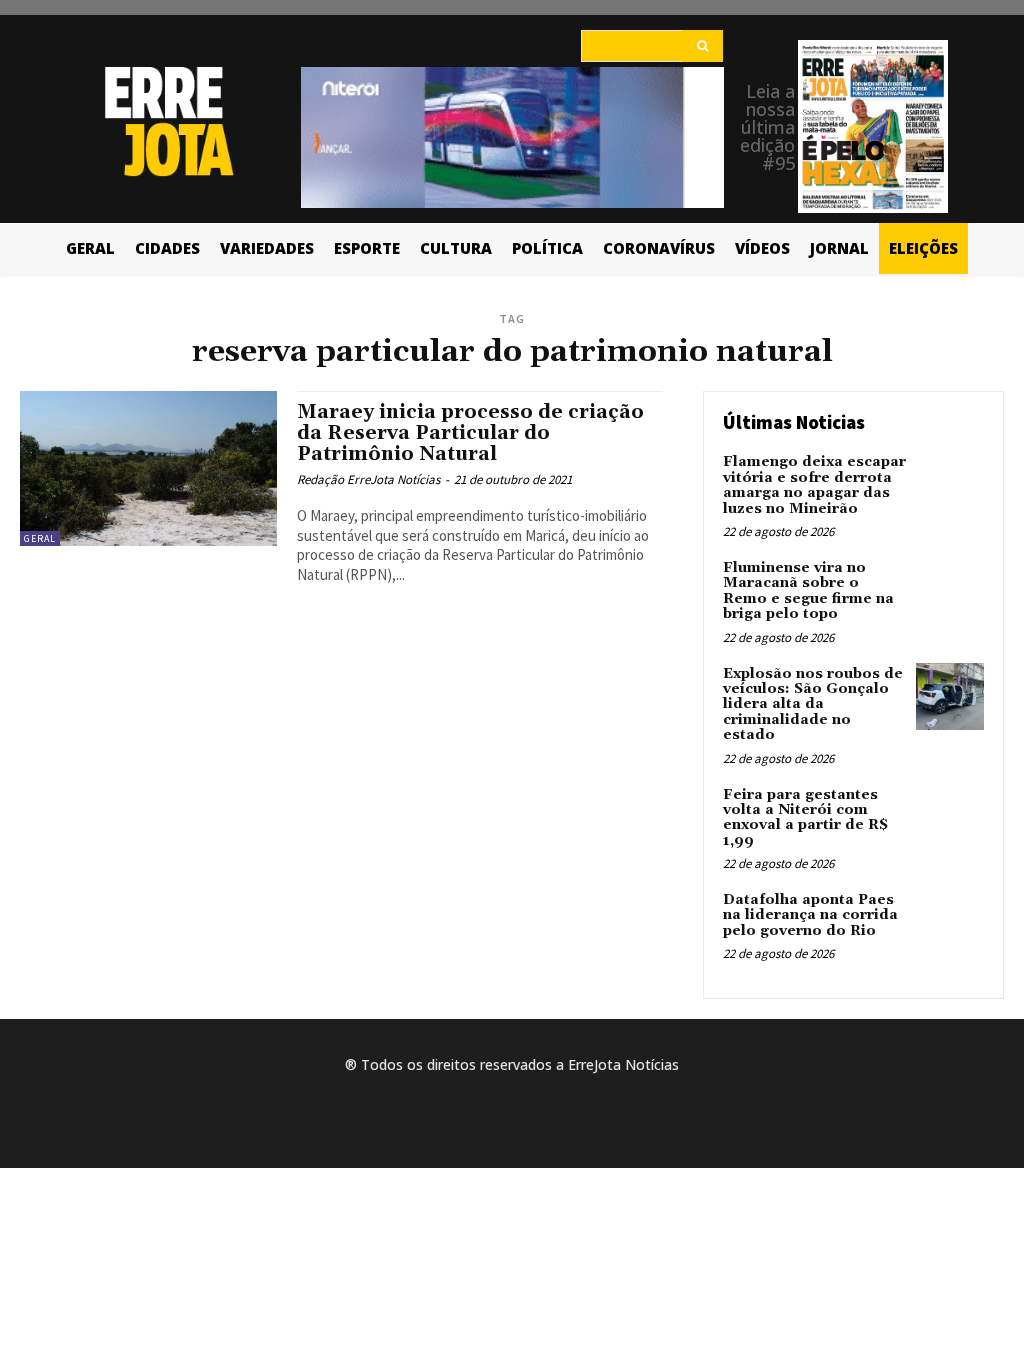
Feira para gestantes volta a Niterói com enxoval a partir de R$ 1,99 (805, 818)
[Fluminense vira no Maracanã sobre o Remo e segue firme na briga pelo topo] (950, 591)
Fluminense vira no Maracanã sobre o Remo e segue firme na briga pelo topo (808, 591)
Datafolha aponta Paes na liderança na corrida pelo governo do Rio (810, 915)
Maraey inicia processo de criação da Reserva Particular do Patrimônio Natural (470, 433)
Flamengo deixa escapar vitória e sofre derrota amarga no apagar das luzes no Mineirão (814, 485)
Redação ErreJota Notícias (368, 479)
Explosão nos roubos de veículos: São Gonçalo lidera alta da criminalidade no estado (813, 705)
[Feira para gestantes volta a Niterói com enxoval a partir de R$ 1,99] (950, 818)
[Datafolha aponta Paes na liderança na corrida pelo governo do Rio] (950, 923)
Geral (40, 538)
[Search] (702, 46)
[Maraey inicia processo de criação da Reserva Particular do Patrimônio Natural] (148, 468)
